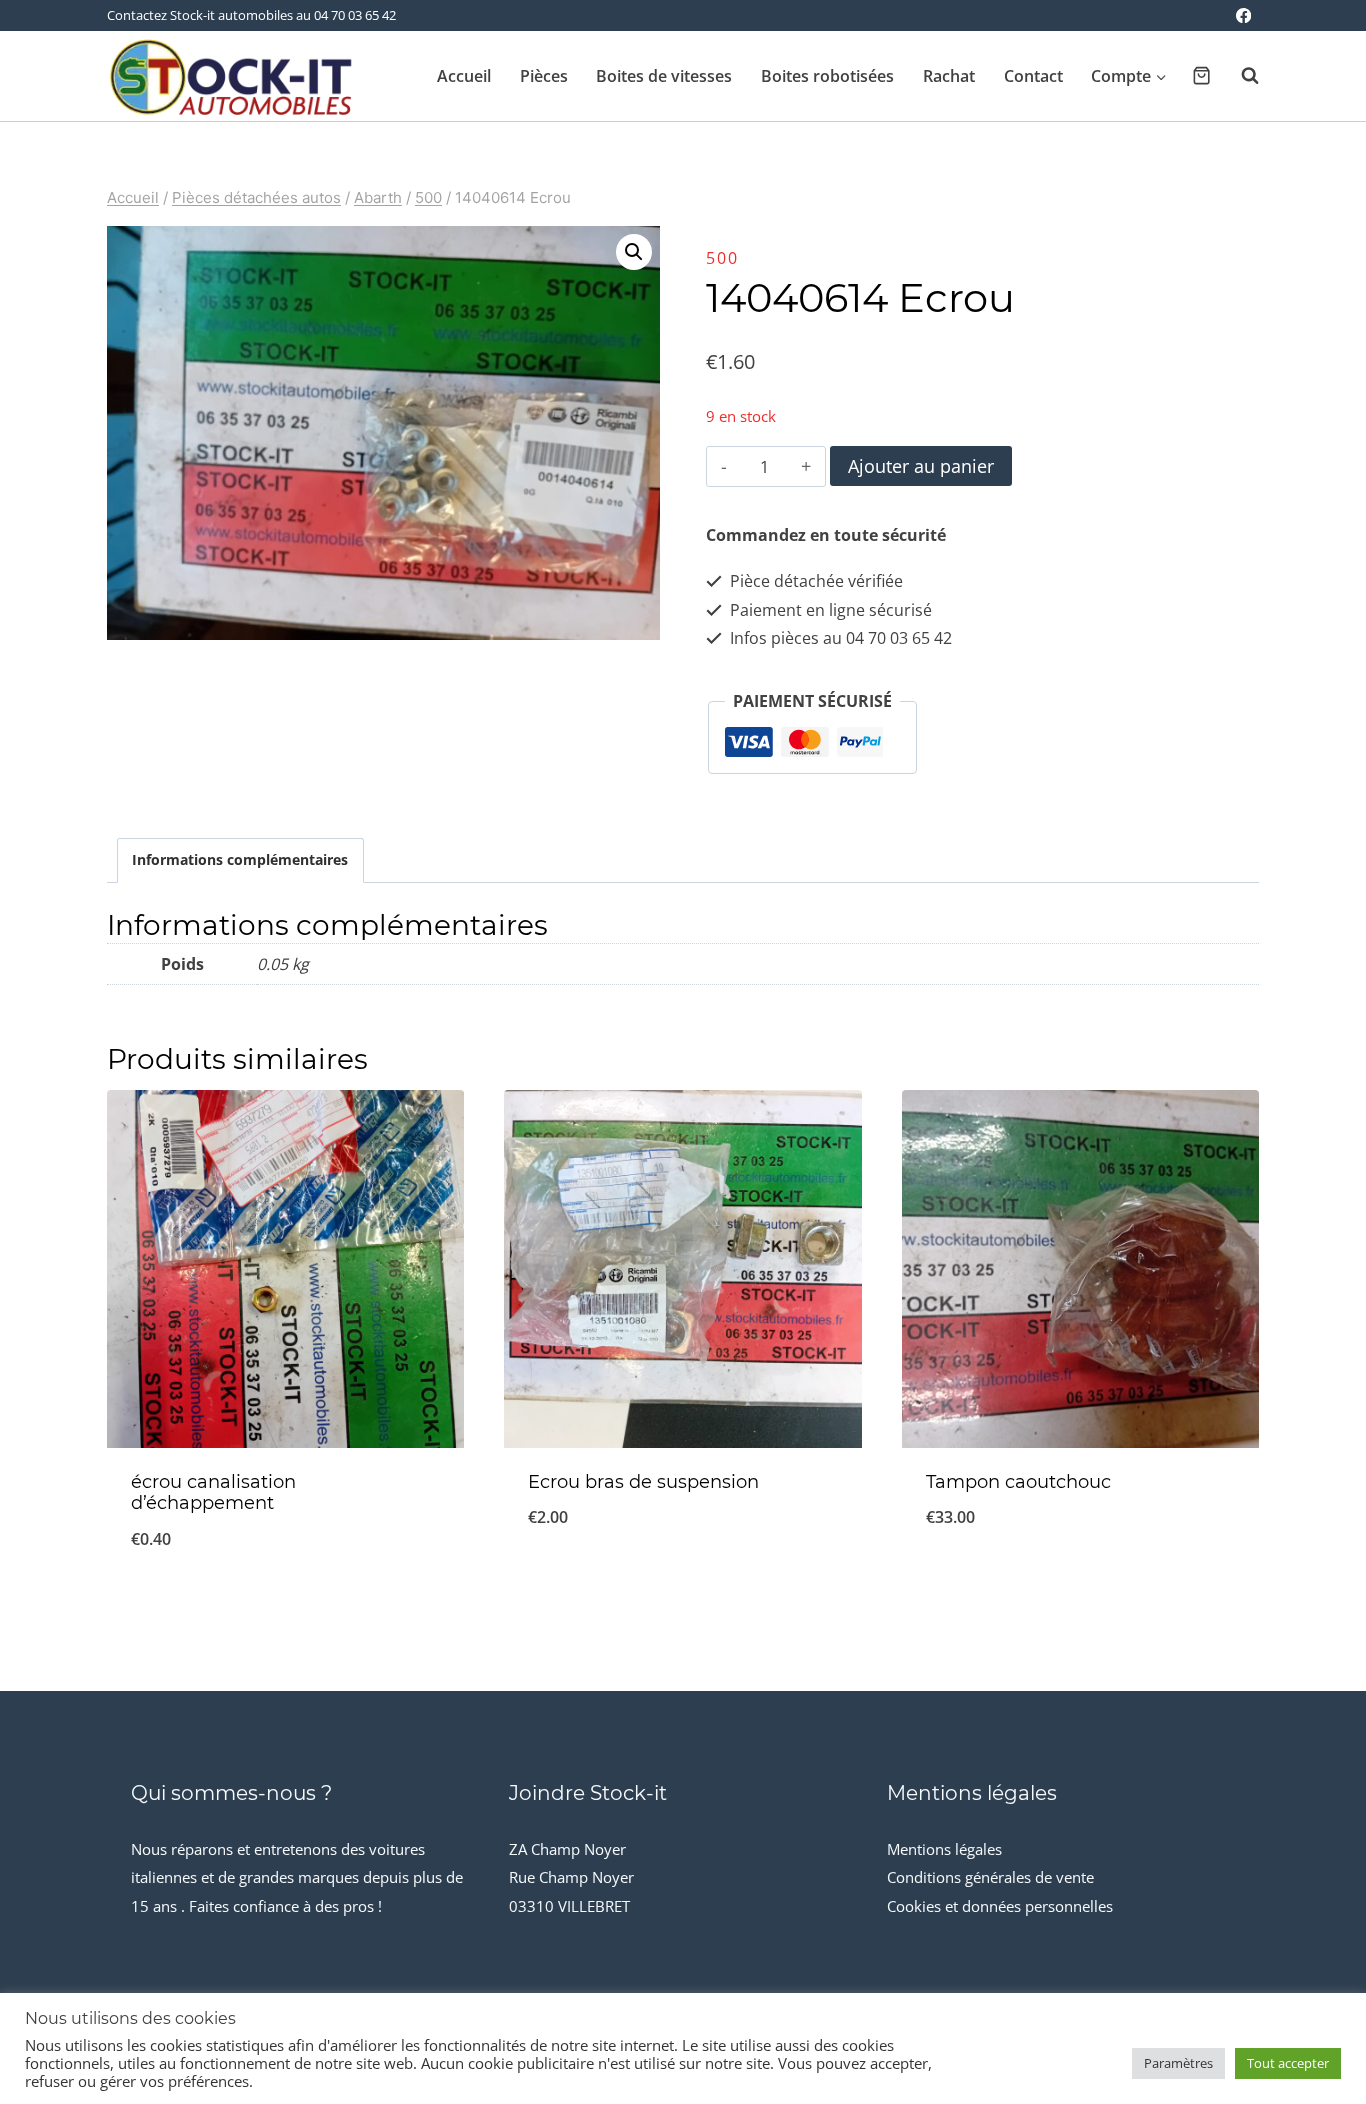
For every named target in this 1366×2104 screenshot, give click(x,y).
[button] (634, 252)
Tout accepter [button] (1288, 2063)
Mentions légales (944, 1849)
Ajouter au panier (921, 466)
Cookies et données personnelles (1000, 1906)
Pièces (544, 76)
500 (722, 258)
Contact (1033, 76)
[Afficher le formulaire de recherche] (1240, 76)
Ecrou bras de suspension (643, 1482)
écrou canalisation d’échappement (213, 1493)
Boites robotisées (827, 76)
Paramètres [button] (1178, 2063)
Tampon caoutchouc (1018, 1482)
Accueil (464, 76)
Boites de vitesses (664, 76)
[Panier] (1201, 75)
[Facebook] (1243, 15)
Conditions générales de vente (990, 1877)
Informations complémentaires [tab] (240, 859)
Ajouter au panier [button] (683, 1583)
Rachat (949, 76)
